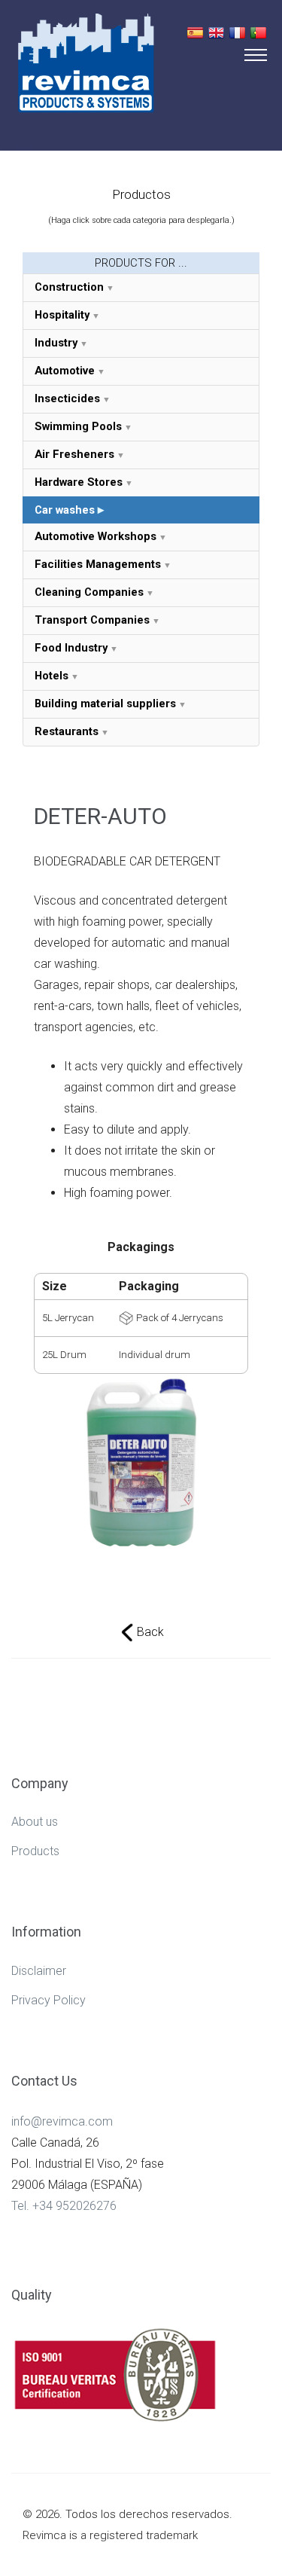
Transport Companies (92, 620)
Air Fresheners (74, 454)
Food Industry (71, 648)
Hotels (52, 676)
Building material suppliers (105, 704)
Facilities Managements (98, 564)
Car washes (65, 510)
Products (35, 1851)
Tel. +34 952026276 (64, 2206)
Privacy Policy (49, 2000)
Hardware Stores (79, 482)
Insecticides (67, 398)
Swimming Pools (78, 426)
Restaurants (67, 731)
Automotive (65, 371)
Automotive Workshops (96, 536)
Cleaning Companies (89, 592)
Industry (56, 343)
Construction (69, 287)
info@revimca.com (62, 2121)
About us (35, 1822)
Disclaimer (39, 1971)
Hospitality (62, 315)
